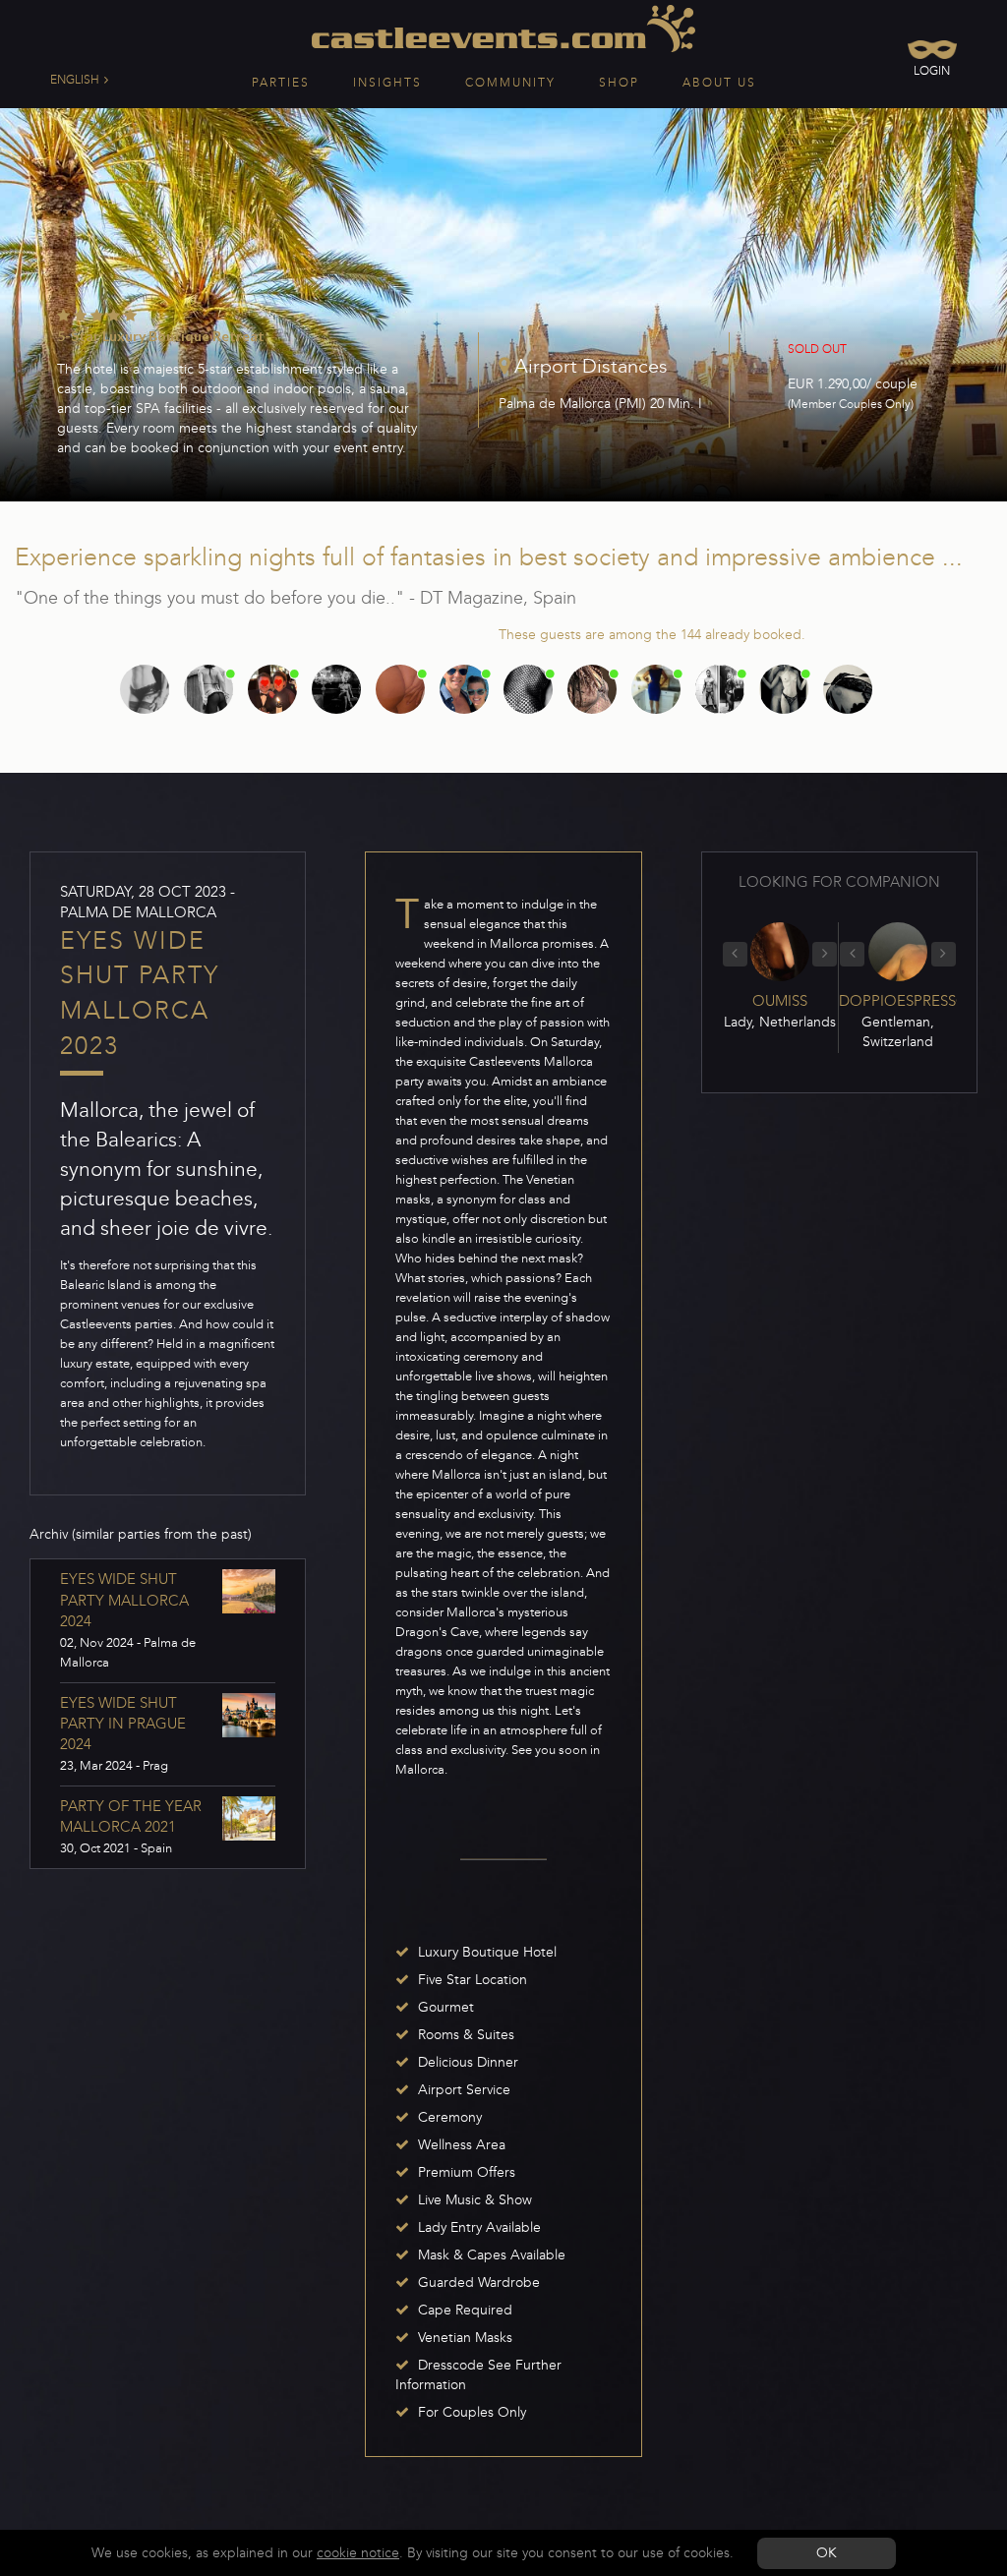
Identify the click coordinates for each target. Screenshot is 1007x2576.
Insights (387, 83)
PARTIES (281, 83)
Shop (619, 83)
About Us (719, 83)
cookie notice (358, 2553)
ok (827, 2553)
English (76, 80)
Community (510, 83)
